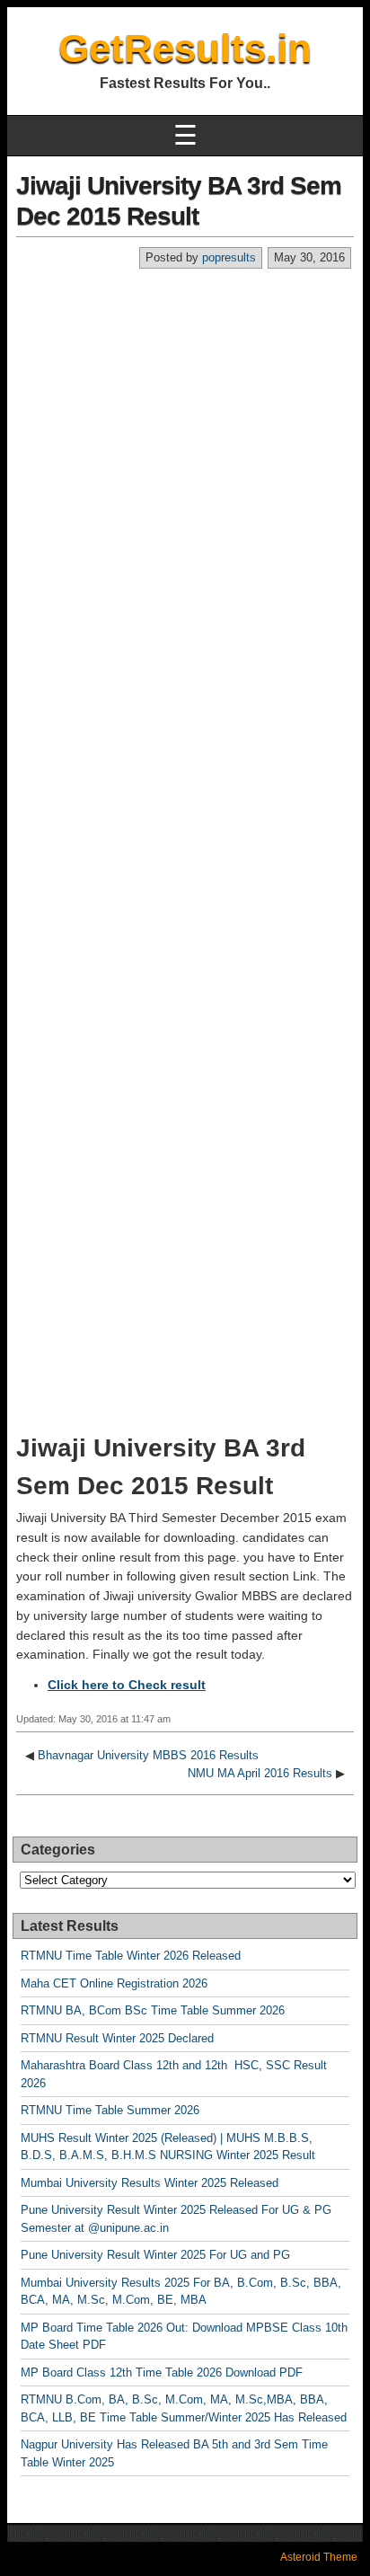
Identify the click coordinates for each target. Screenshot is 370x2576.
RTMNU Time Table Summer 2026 (110, 2110)
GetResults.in (185, 48)
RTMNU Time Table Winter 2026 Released (131, 1956)
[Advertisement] (185, 464)
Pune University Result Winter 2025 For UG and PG (155, 2255)
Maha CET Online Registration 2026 (114, 1983)
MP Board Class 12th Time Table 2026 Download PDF (162, 2372)
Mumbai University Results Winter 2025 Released (150, 2183)
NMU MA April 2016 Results (260, 1773)
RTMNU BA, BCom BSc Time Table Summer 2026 (153, 2010)
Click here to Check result (127, 1685)
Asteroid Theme (319, 2557)
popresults (229, 257)
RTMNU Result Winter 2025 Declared (117, 2038)
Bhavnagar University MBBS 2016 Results (148, 1755)
